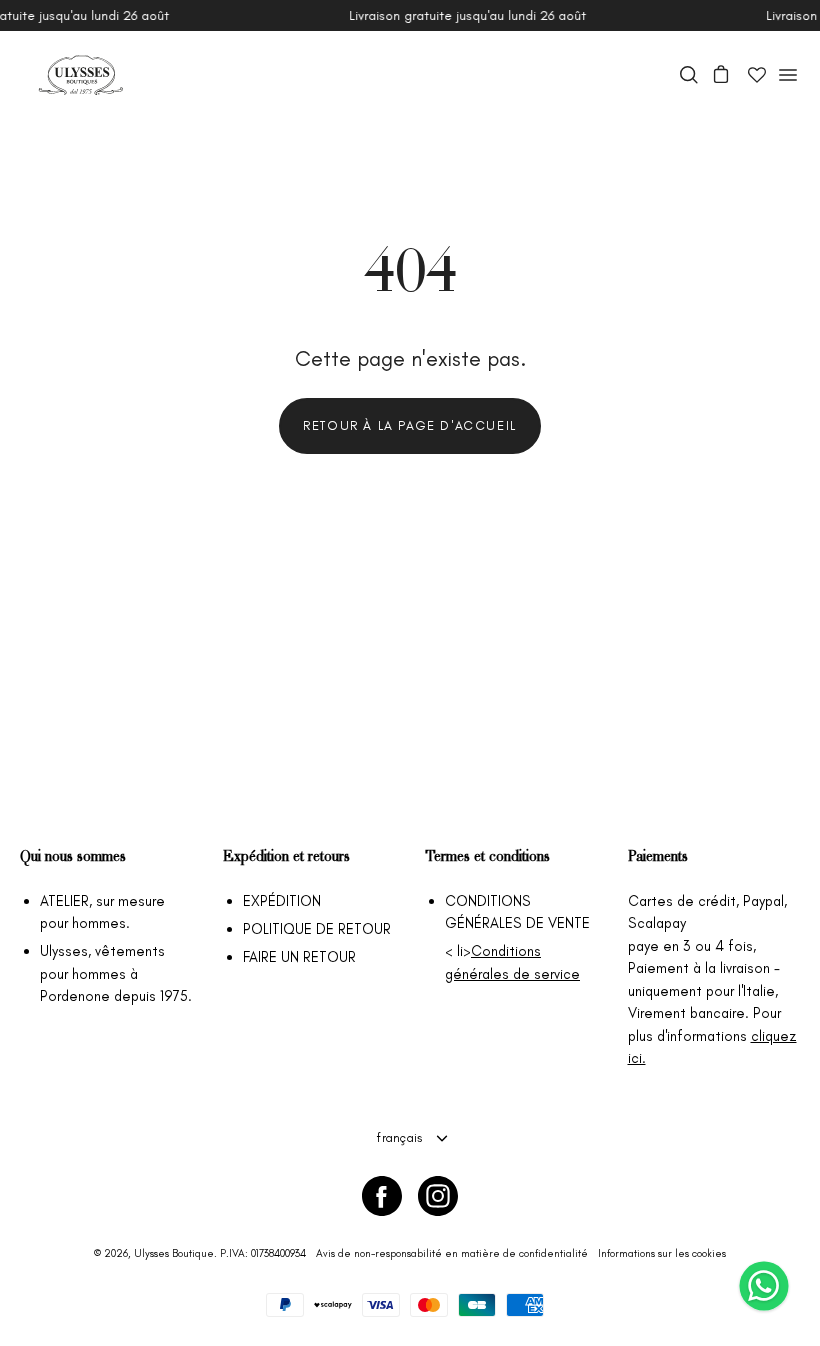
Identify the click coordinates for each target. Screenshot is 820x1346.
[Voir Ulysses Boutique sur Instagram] (438, 1196)
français (399, 1137)
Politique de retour (317, 929)
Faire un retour (299, 957)
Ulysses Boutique (174, 1253)
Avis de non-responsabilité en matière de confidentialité (452, 1253)
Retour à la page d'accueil (410, 425)
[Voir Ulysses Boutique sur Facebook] (382, 1196)
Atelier (64, 901)
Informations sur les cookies (662, 1253)
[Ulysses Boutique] (80, 75)
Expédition (282, 901)
